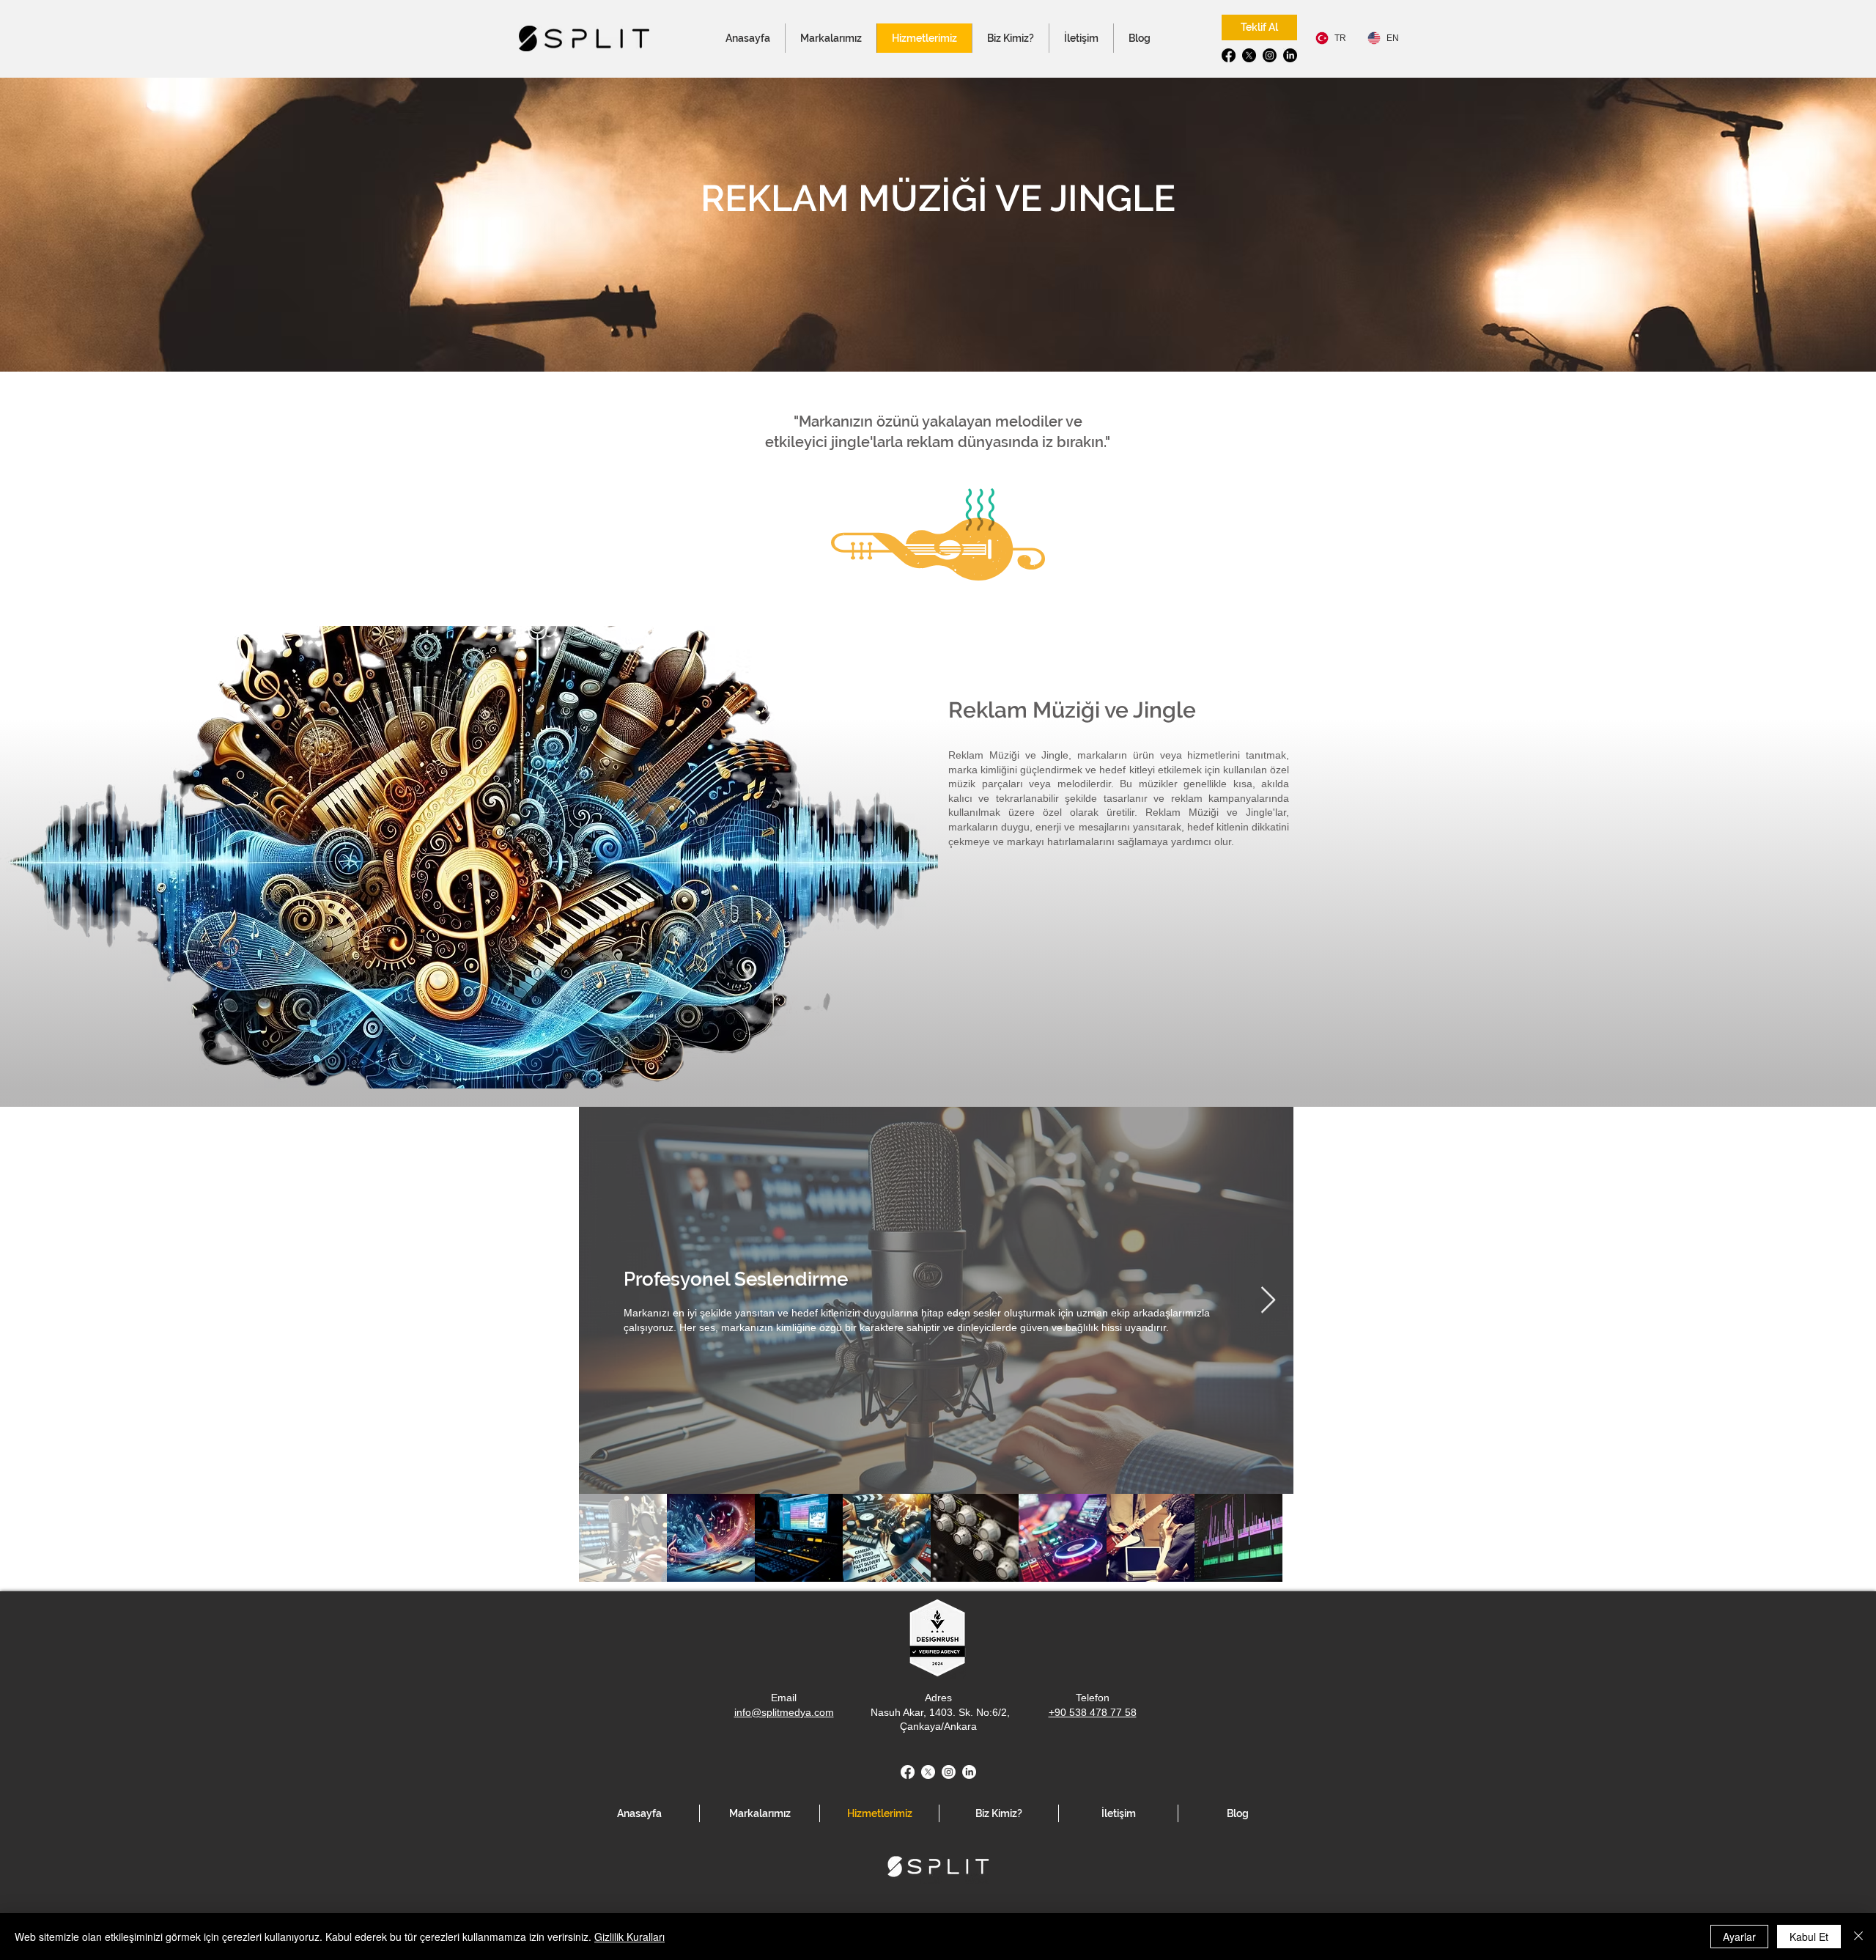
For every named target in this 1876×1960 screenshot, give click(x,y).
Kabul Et (1809, 1937)
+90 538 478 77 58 (1093, 1712)
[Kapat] (1858, 1937)
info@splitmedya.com (784, 1712)
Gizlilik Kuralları (629, 1937)
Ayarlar (1739, 1937)
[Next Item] (1268, 1301)
